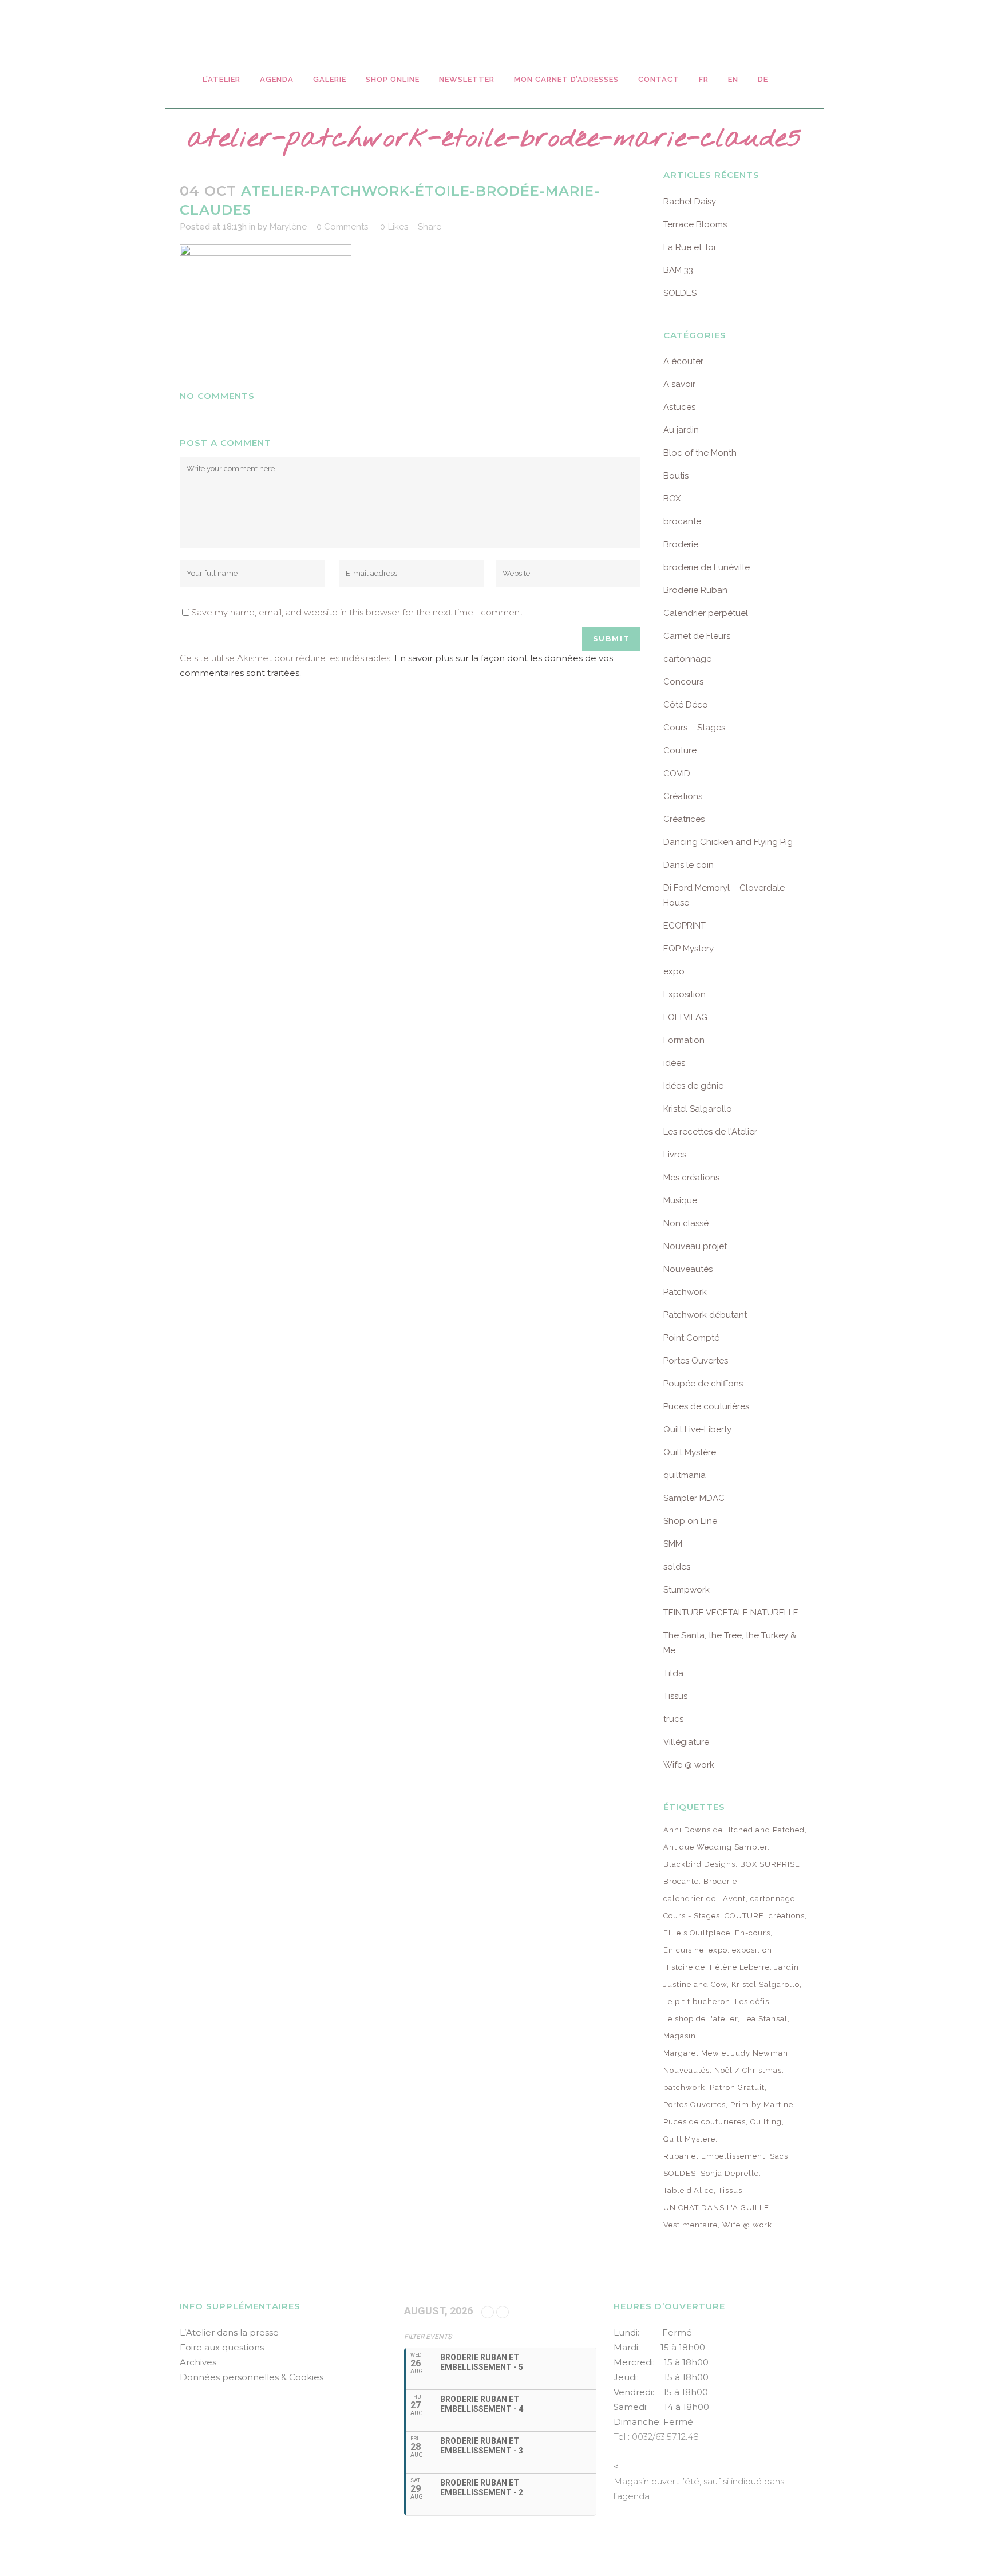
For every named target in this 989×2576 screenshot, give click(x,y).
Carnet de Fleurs (697, 636)
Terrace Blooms (695, 224)
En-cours (753, 1933)
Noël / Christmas (748, 2070)
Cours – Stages (694, 728)
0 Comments (342, 227)
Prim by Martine (762, 2105)
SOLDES (680, 293)
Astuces (679, 407)
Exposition (685, 994)
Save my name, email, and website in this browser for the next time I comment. (358, 612)
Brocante (681, 1881)
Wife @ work (689, 1765)
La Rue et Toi (689, 247)
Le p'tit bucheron (697, 2002)
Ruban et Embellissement (714, 2156)
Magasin (680, 2036)
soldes (677, 1567)
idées (674, 1063)
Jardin (787, 1967)
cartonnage (687, 659)
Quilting (766, 2122)
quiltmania (685, 1475)
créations (787, 1916)
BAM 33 (678, 270)
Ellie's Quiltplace (697, 1933)
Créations (683, 796)
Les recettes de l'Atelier (710, 1132)
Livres (675, 1155)
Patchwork (685, 1292)
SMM (673, 1544)
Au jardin (681, 430)
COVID (677, 773)
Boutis (676, 476)
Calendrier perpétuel (706, 613)
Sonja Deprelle (730, 2173)
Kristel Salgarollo (698, 1109)
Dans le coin (689, 865)
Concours (683, 682)
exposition (752, 1950)
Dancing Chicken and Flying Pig (728, 842)
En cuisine (684, 1950)
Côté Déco (686, 705)
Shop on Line (690, 1521)
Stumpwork (687, 1590)
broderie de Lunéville (707, 567)
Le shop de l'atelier (701, 2019)
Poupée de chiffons (703, 1384)
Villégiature (686, 1742)
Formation (684, 1040)
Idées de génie (693, 1086)
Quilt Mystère (690, 1452)
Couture (680, 750)
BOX (672, 499)
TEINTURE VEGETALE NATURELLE (731, 1613)
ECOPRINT (685, 926)
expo (674, 971)
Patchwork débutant (705, 1315)
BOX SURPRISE (770, 1864)
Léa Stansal (765, 2019)
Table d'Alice (689, 2190)
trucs (673, 1719)
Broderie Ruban (695, 590)
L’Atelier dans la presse (229, 2332)
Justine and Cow (695, 1984)
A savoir (679, 384)
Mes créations (691, 1178)
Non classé (686, 1223)
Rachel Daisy (690, 202)
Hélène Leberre (740, 1967)
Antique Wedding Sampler (715, 1847)
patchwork (684, 2087)
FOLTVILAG (685, 1017)
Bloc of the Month (700, 453)
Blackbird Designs (699, 1864)
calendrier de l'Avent (705, 1899)
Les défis (752, 2002)
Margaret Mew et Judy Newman (726, 2053)
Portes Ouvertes (696, 1361)
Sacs (779, 2156)
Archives (198, 2362)
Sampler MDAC (694, 1498)
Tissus (675, 1696)
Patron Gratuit (737, 2087)
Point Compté (691, 1338)
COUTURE (744, 1916)
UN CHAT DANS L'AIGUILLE (716, 2208)
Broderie (681, 544)
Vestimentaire (691, 2225)
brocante (682, 521)
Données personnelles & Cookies (252, 2377)
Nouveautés (688, 1269)
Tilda (673, 1673)
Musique (680, 1200)
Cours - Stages (692, 1916)
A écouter (683, 361)
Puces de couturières (706, 1406)
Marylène (288, 227)
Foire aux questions (222, 2347)
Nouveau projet (695, 1246)
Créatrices (684, 819)
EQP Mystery (689, 949)
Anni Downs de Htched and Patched (734, 1830)
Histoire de (684, 1967)
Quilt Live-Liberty (697, 1429)
